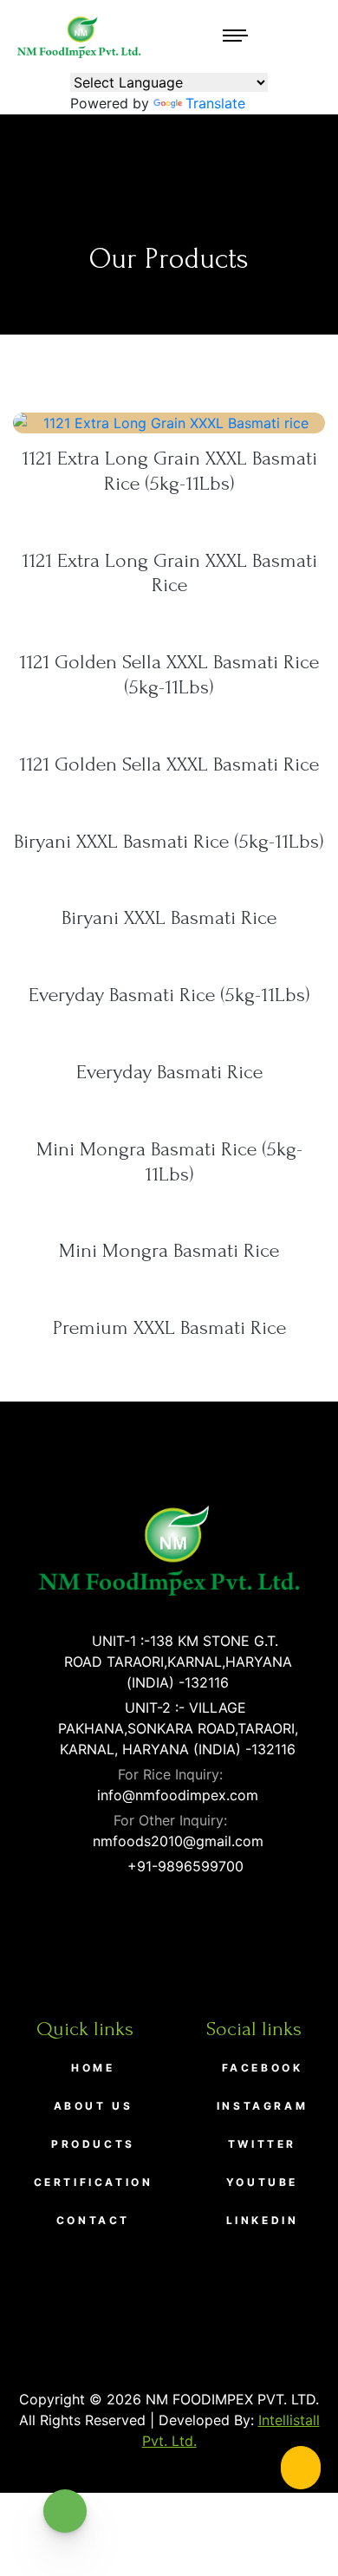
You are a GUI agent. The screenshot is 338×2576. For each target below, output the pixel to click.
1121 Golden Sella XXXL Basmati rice (169, 764)
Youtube (262, 2182)
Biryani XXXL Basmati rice (169, 917)
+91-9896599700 (183, 1866)
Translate (215, 103)
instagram (262, 2106)
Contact (93, 2220)
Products (93, 2144)
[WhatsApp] (65, 2511)
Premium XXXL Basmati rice (169, 1327)
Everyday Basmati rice (169, 1072)
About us (94, 2106)
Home (93, 2068)
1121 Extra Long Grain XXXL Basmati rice (169, 573)
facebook (263, 2068)
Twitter (262, 2144)
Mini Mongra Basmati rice (169, 1250)
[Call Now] (301, 2468)
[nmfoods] (79, 36)
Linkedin (263, 2220)
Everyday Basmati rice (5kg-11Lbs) (169, 995)
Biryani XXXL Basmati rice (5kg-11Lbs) (169, 841)
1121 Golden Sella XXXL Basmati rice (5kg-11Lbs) (169, 674)
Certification (94, 2182)
